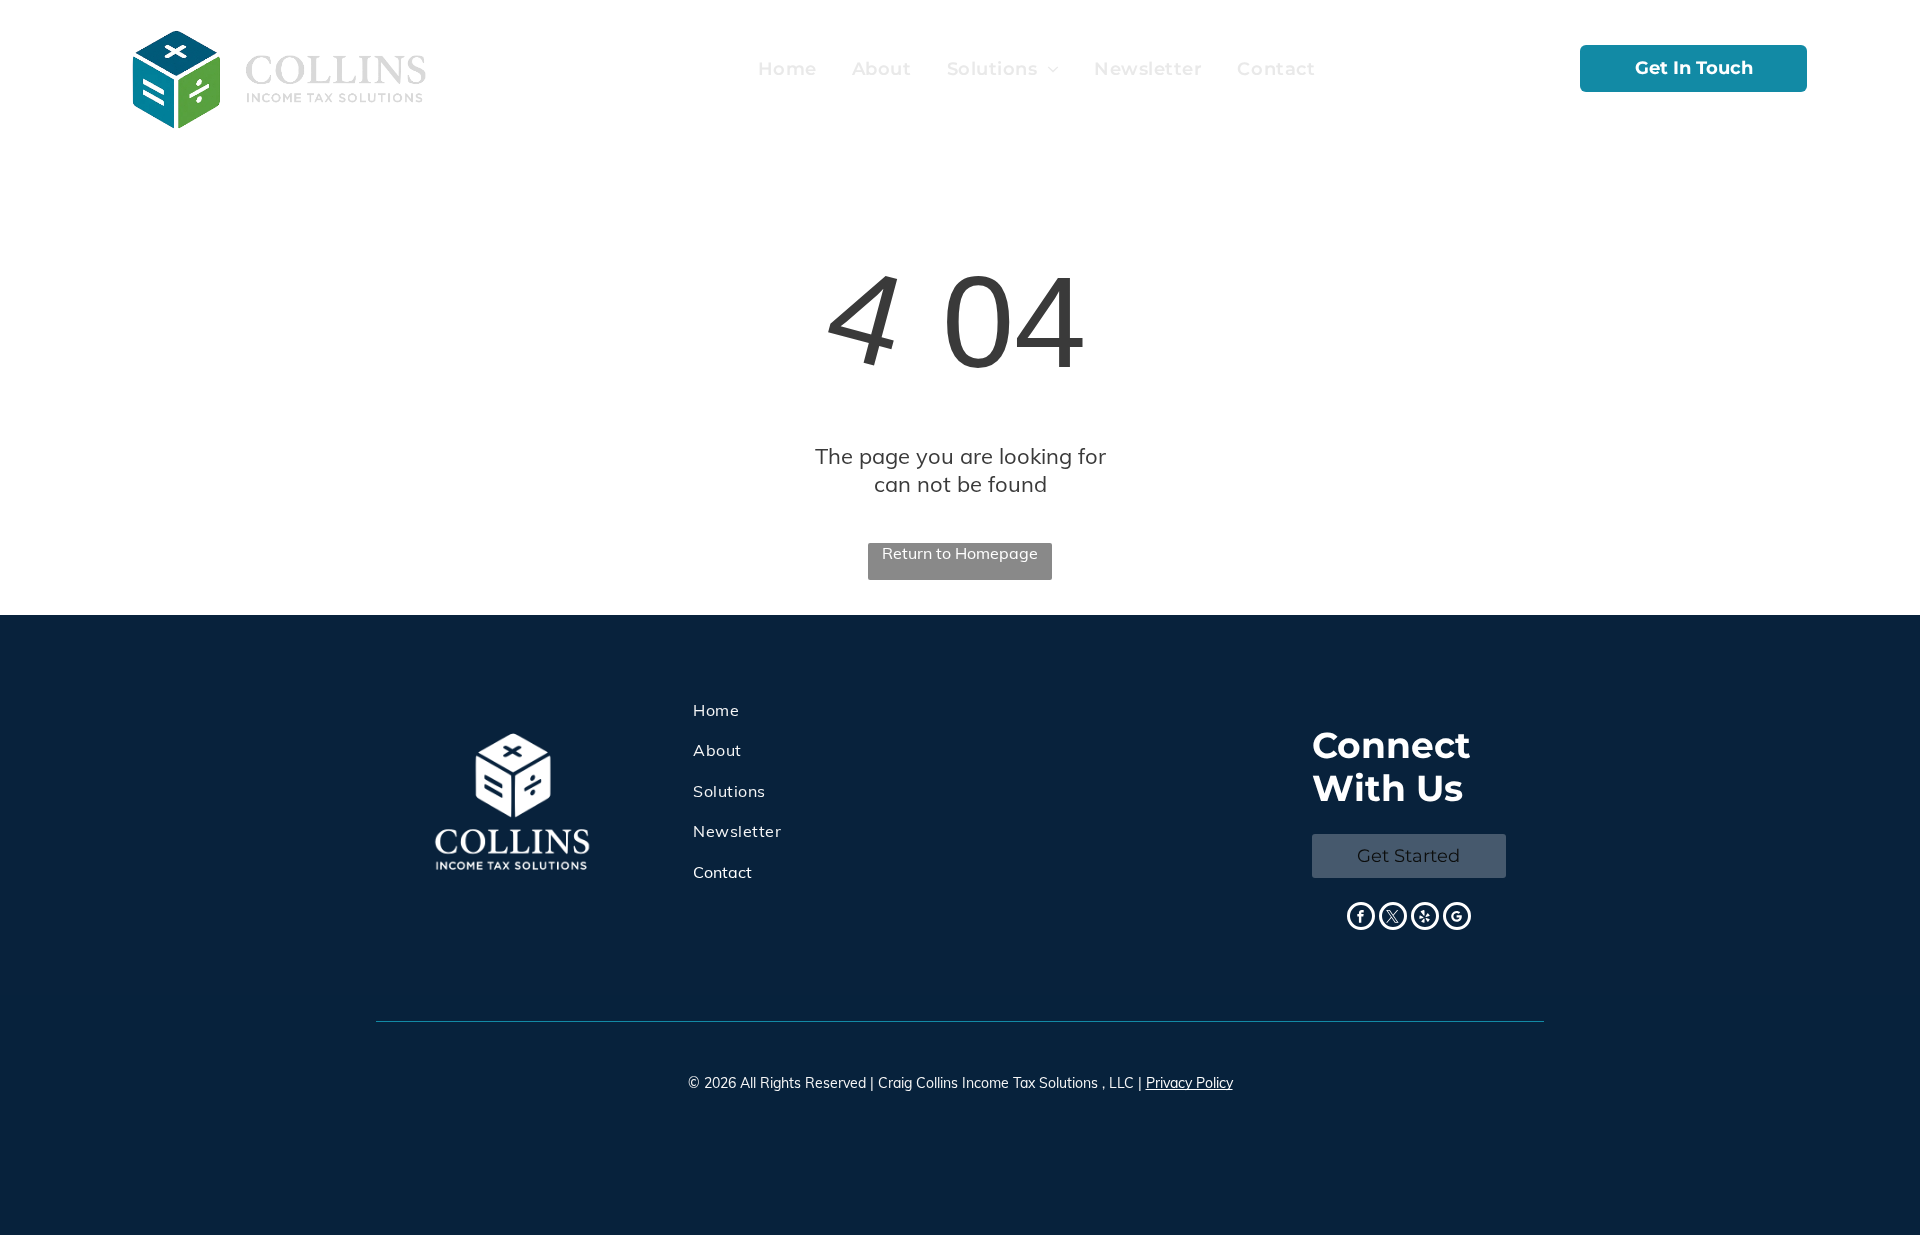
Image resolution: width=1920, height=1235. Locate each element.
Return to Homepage (960, 553)
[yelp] (1425, 918)
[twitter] (1393, 918)
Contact (722, 872)
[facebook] (1361, 918)
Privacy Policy (1189, 1083)
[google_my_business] (1457, 918)
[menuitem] (785, 69)
